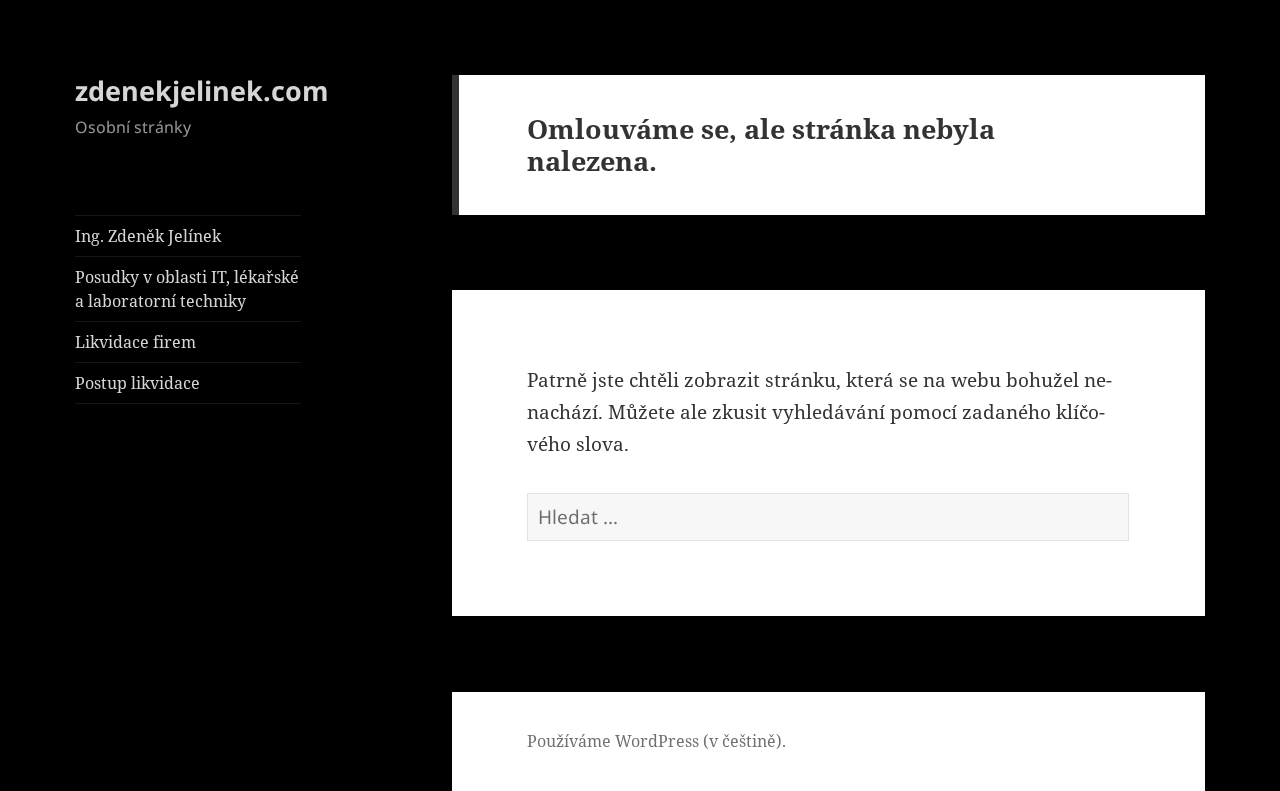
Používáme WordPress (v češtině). (656, 741)
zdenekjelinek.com (202, 90)
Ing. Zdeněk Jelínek (148, 236)
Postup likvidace (137, 383)
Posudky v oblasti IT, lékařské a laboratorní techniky (187, 289)
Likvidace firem (135, 342)
